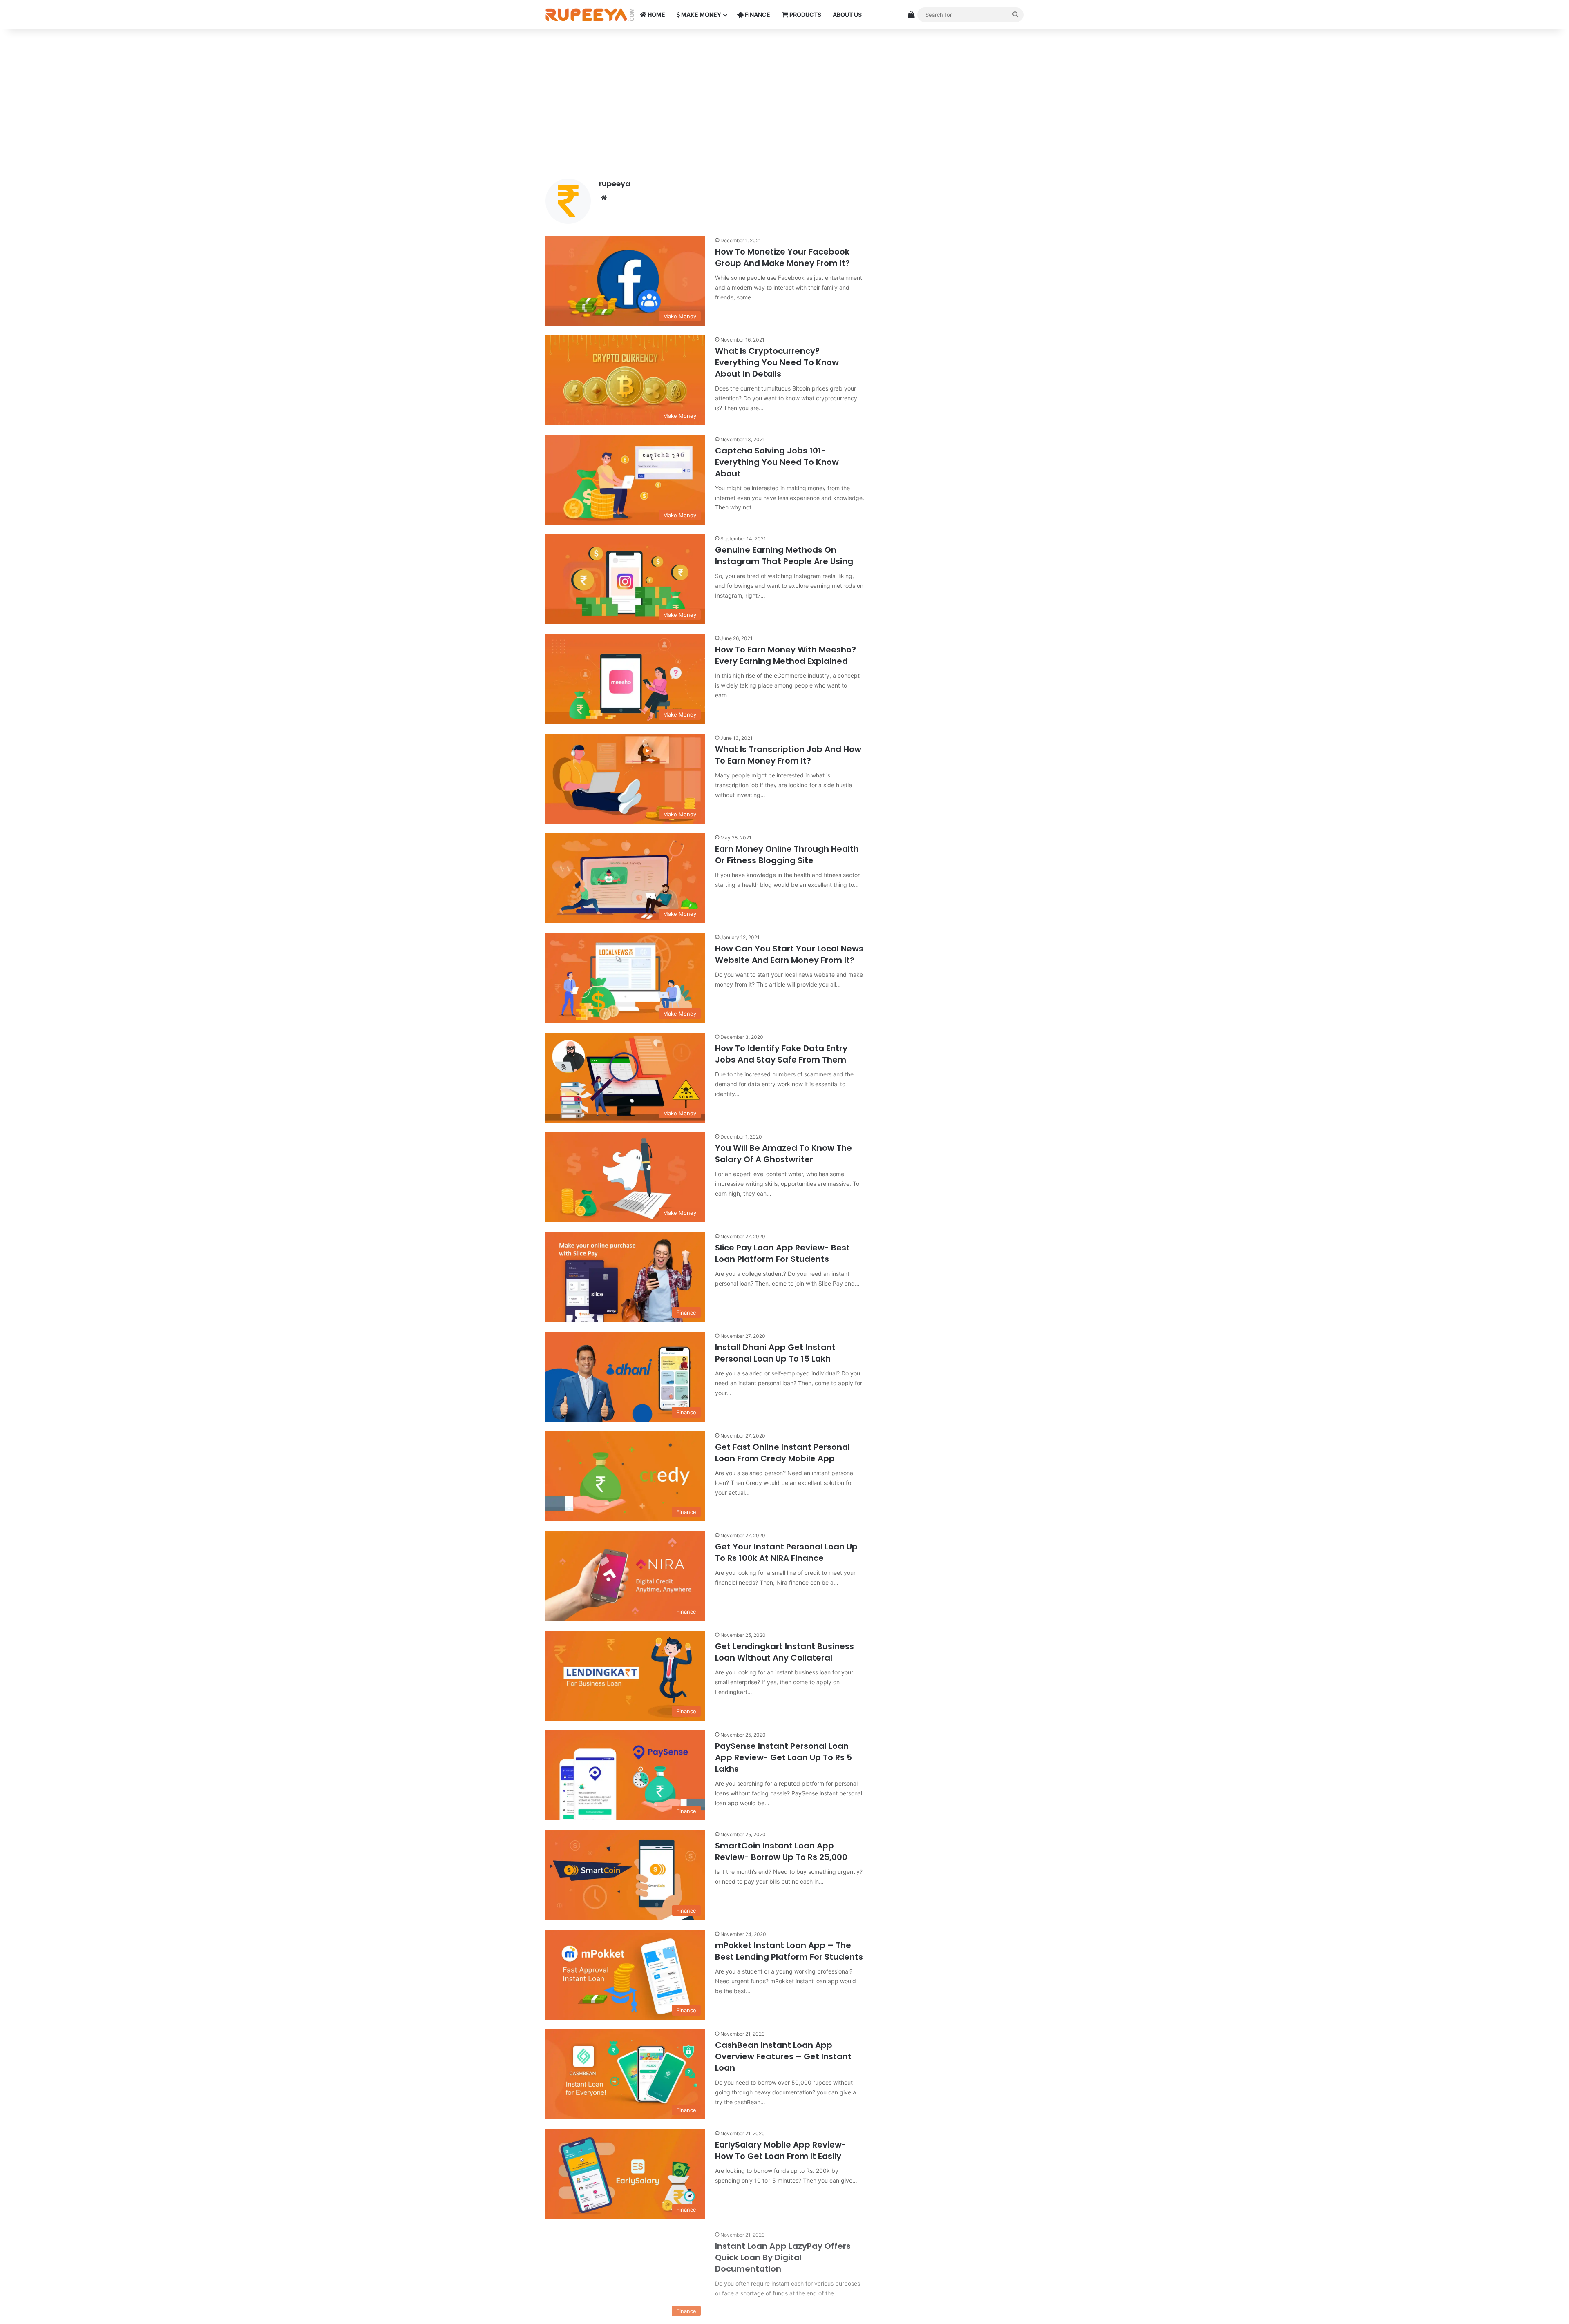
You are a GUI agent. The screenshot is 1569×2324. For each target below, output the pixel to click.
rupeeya (615, 184)
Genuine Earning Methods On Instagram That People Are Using (784, 556)
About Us (847, 15)
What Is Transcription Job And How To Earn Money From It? (788, 755)
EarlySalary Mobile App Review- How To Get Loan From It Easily (781, 2150)
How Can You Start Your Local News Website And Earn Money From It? (789, 954)
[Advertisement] (784, 99)
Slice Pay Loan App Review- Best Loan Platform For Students (782, 1253)
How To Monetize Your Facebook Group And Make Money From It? (782, 257)
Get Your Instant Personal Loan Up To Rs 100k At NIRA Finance (786, 1552)
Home (656, 15)
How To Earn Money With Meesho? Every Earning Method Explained (786, 655)
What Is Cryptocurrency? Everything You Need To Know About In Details (777, 362)
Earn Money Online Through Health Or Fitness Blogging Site (787, 855)
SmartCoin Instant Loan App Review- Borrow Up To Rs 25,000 (781, 1851)
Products (805, 15)
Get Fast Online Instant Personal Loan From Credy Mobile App (782, 1453)
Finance (757, 15)
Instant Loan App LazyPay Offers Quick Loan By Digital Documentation (783, 2256)
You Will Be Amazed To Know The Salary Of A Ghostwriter (783, 1154)
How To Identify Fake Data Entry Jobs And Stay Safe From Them (781, 1054)
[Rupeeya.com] (590, 15)
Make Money (701, 15)
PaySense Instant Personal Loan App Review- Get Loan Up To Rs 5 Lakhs (783, 1757)
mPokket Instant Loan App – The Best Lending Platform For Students (789, 1951)
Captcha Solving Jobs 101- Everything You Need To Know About (777, 462)
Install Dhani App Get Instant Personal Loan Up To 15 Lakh (775, 1353)
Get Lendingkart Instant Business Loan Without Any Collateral (784, 1652)
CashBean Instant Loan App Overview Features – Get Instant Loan (783, 2056)
